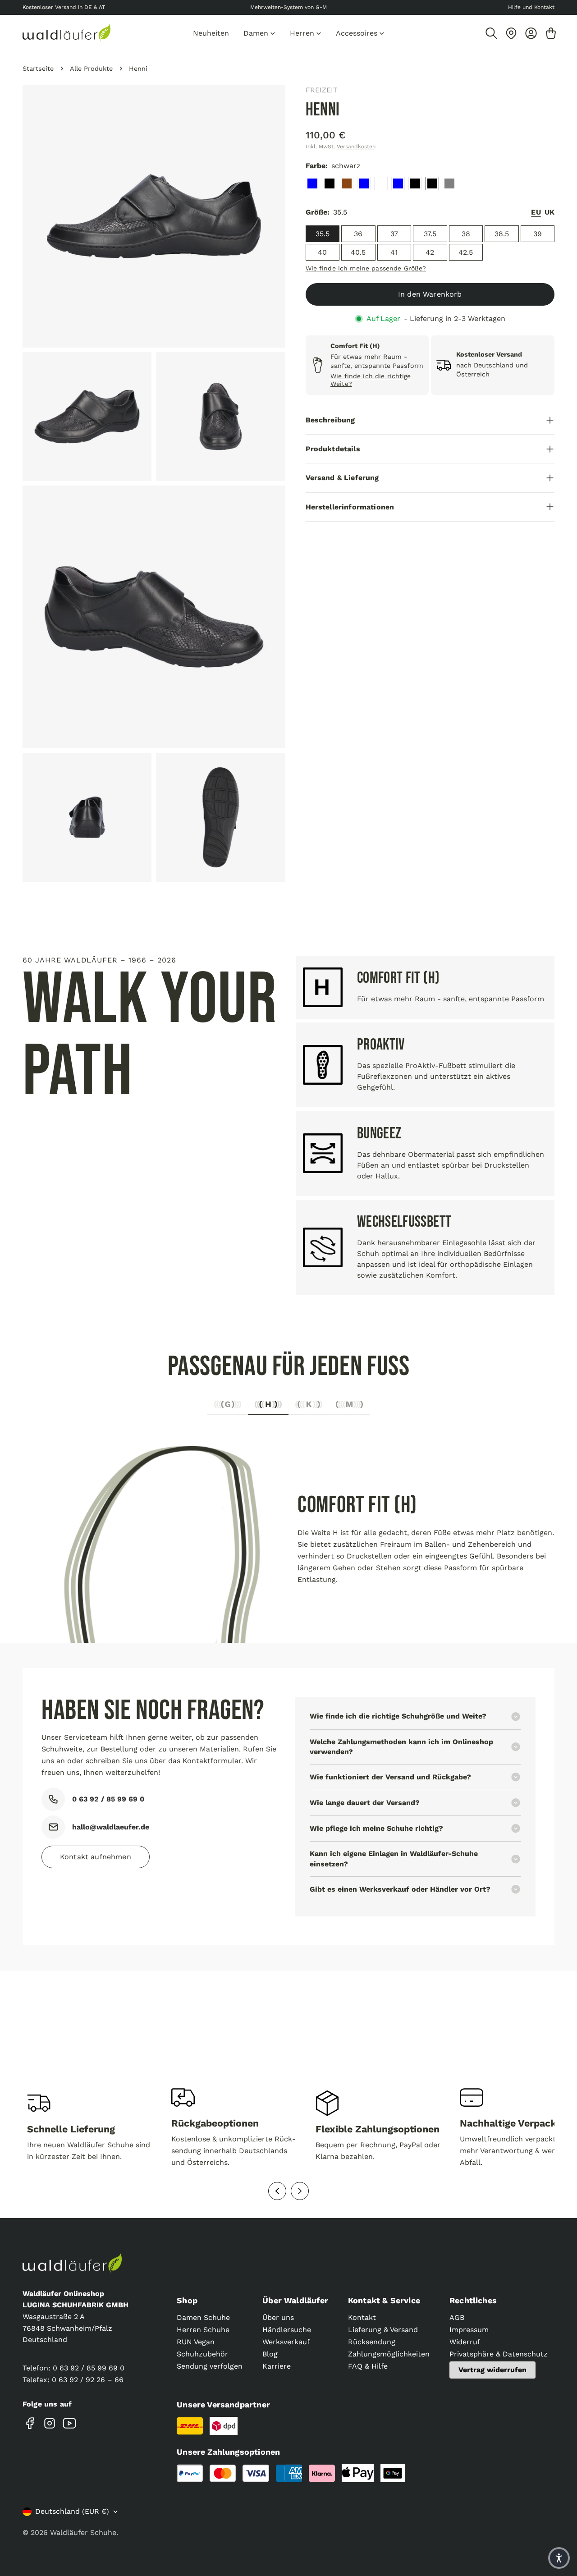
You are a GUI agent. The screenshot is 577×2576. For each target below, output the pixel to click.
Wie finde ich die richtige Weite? (371, 380)
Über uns (278, 2317)
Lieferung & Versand (383, 2330)
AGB (457, 2317)
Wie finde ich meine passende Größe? (366, 268)
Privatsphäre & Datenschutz (499, 2354)
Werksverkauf (286, 2342)
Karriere (277, 2366)
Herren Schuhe (203, 2330)
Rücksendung (372, 2342)
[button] (559, 2558)
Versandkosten (356, 147)
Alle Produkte (91, 69)
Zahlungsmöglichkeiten (389, 2354)
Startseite (38, 69)
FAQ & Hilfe (368, 2366)
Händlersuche (287, 2330)
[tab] (228, 1407)
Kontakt (362, 2317)
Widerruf (465, 2342)
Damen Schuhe (203, 2317)
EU (536, 212)
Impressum (469, 2330)
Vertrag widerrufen (492, 2370)
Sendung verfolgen (210, 2366)
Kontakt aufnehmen (96, 1857)
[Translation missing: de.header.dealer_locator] (511, 33)
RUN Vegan (196, 2342)
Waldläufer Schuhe (83, 2532)
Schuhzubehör (202, 2354)
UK (550, 212)
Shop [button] (187, 2300)
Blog (270, 2354)
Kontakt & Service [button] (384, 2300)
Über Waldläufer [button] (295, 2300)
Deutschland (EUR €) (72, 2511)
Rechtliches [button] (473, 2300)
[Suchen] (491, 33)
